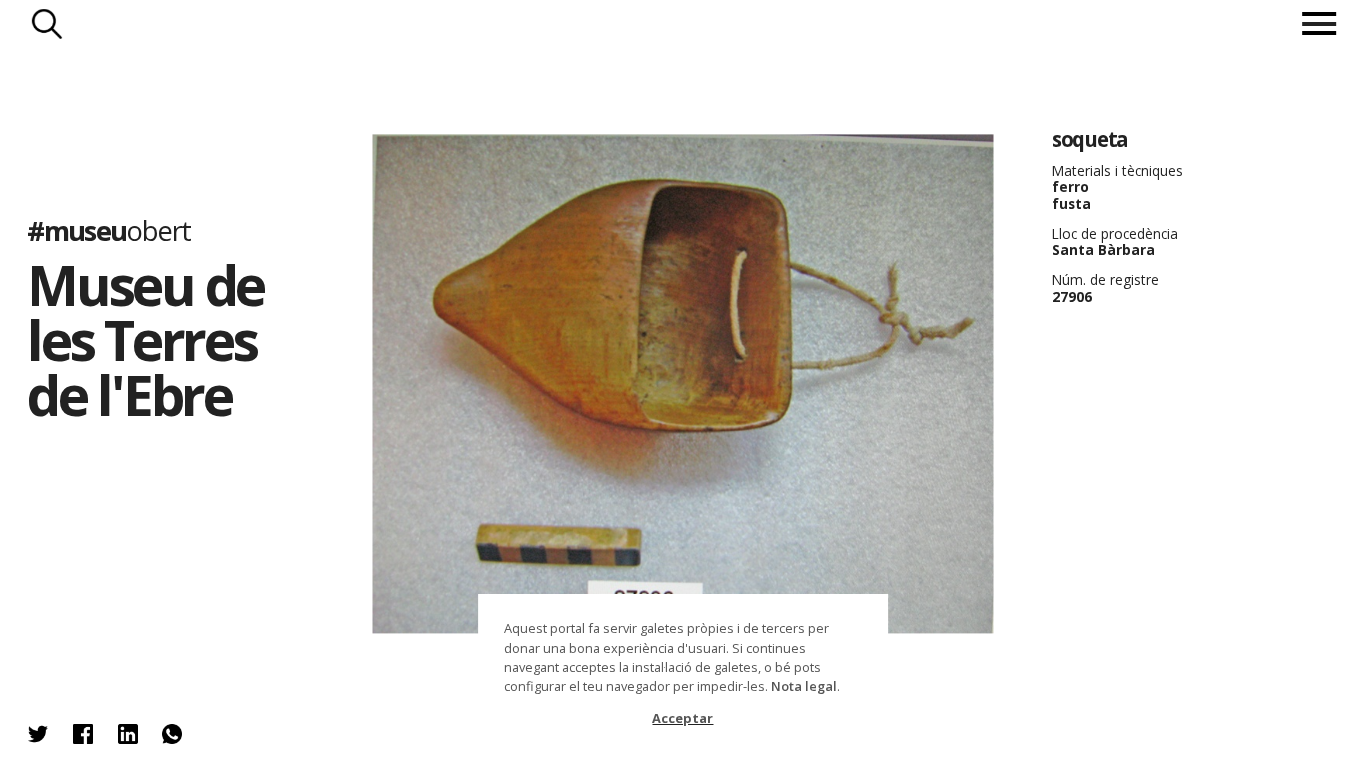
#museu (108, 230)
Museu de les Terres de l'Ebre (145, 339)
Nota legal (804, 686)
